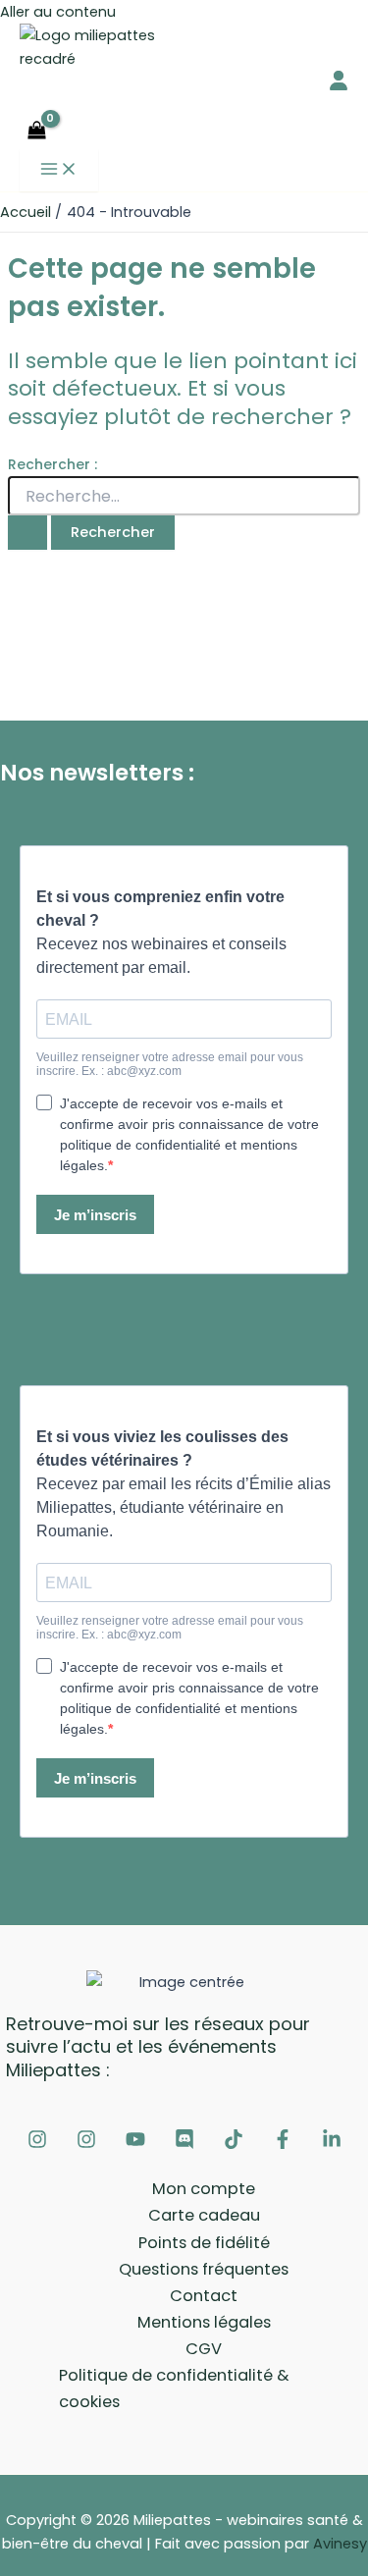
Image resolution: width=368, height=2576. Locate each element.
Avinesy (340, 2544)
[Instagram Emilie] (86, 2144)
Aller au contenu (58, 12)
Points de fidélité (204, 2243)
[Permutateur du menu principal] (59, 170)
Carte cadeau (204, 2215)
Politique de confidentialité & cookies (174, 2388)
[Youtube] (135, 2144)
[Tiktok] (234, 2144)
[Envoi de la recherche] (27, 533)
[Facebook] (283, 2144)
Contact (204, 2296)
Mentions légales (204, 2322)
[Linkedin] (332, 2144)
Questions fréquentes (204, 2269)
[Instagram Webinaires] (37, 2144)
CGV (204, 2349)
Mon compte (204, 2189)
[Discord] (184, 2144)
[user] (339, 80)
